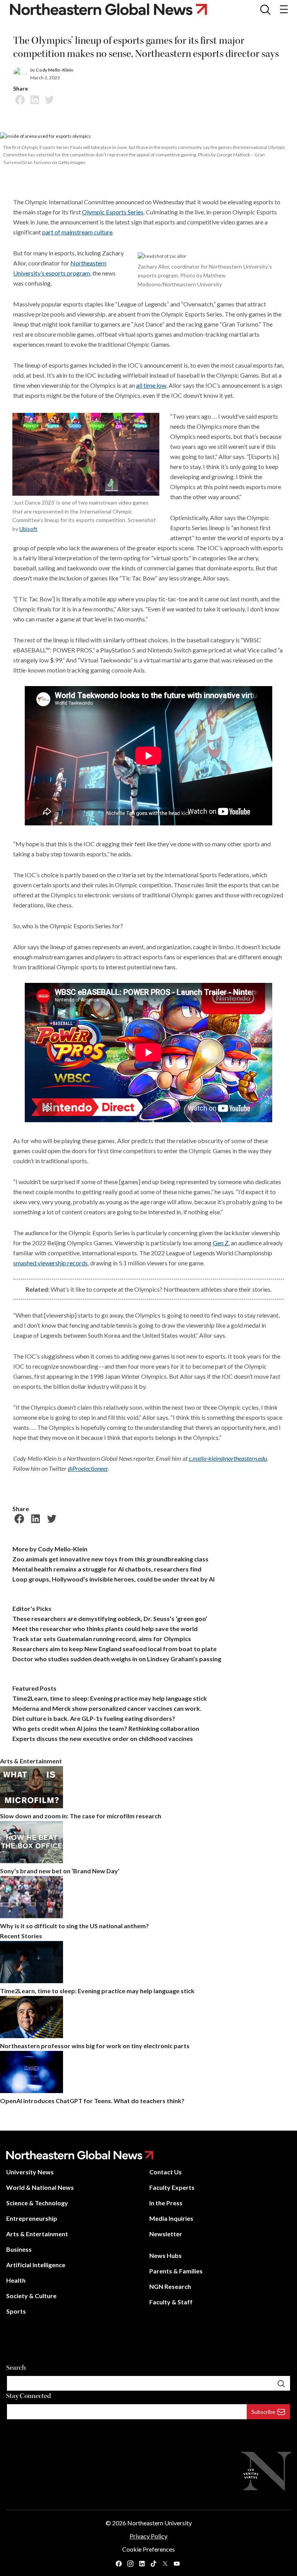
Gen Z (221, 1243)
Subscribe (263, 2412)
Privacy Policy (148, 2536)
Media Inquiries (171, 2218)
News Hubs (166, 2255)
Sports (16, 2311)
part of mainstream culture (77, 232)
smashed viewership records (50, 1263)
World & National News (40, 2187)
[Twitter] (48, 99)
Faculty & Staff (171, 2302)
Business (19, 2249)
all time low (151, 385)
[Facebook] (19, 99)
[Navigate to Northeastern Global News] (148, 2155)
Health (16, 2280)
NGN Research (170, 2286)
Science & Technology (37, 2203)
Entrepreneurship (32, 2218)
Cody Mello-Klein (54, 70)
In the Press (166, 2203)
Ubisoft (28, 529)
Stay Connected (29, 2396)
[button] (265, 9)
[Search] (281, 2383)
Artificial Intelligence (36, 2265)
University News (30, 2172)
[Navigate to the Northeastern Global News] (115, 9)
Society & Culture (31, 2296)
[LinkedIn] (34, 99)
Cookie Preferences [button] (148, 2549)
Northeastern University (160, 2523)
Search (16, 2368)
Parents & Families (176, 2271)
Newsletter (166, 2234)
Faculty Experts (172, 2187)
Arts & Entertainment (37, 2234)
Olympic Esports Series (113, 212)
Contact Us (166, 2172)
